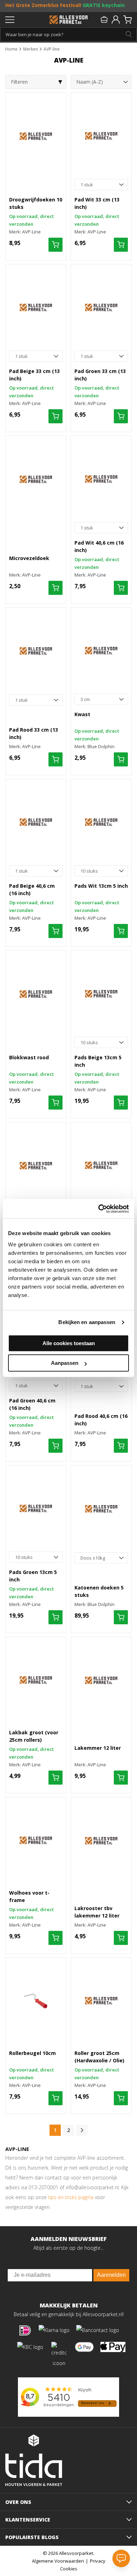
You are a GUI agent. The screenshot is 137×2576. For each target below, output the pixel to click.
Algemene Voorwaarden (58, 2561)
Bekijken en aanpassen (87, 1322)
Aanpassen (65, 1363)
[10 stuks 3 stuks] (101, 871)
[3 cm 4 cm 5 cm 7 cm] (101, 699)
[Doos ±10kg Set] (101, 1558)
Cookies (69, 2569)
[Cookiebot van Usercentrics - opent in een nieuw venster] (99, 1209)
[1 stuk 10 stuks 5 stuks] (101, 185)
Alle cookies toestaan (69, 1343)
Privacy (98, 2561)
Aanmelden (111, 2275)
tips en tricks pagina (71, 2197)
